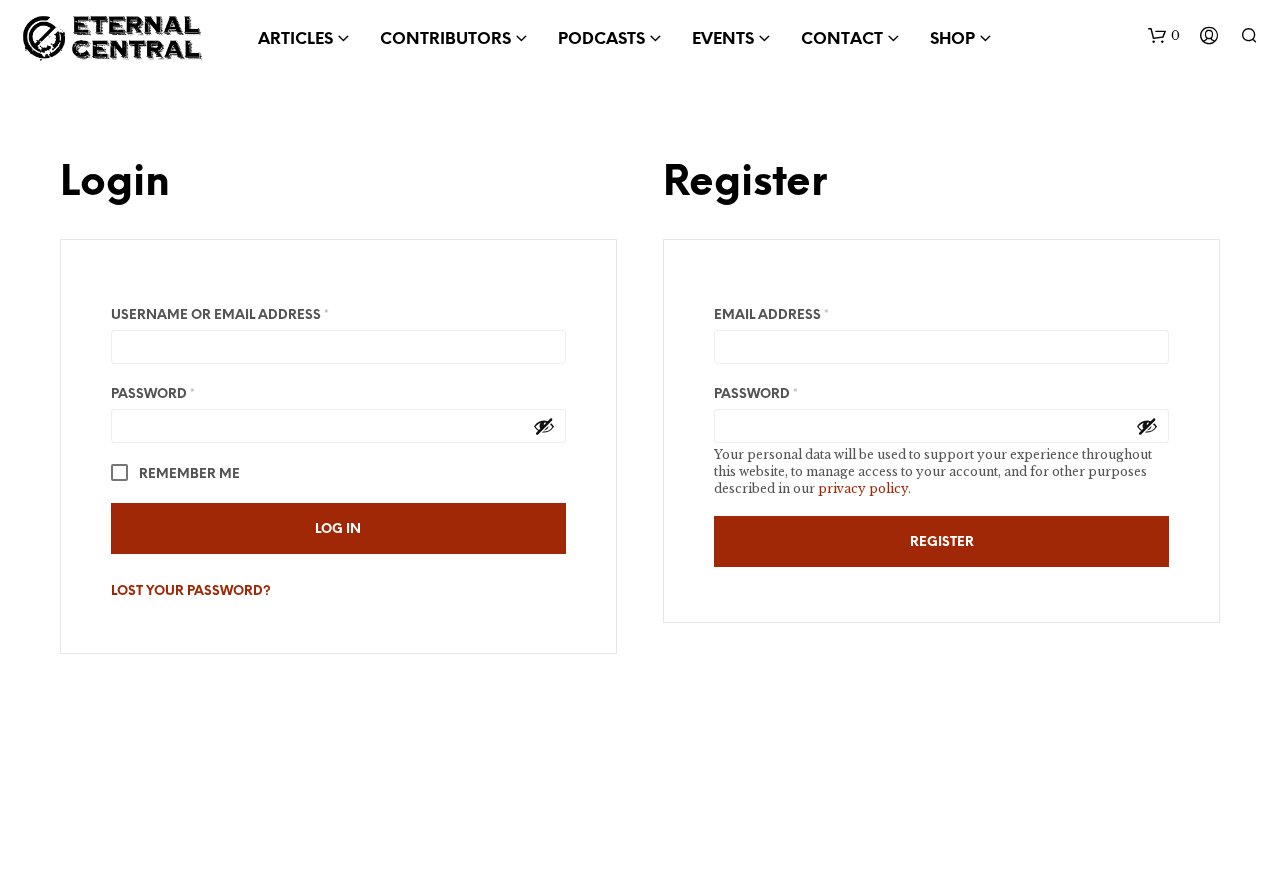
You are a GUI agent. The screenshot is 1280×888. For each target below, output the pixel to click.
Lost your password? (191, 591)
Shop (952, 39)
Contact (842, 39)
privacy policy (863, 488)
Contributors (445, 39)
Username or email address (254, 315)
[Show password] (544, 426)
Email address (805, 315)
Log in (338, 529)
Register (942, 542)
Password (187, 394)
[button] (1164, 36)
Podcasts (601, 39)
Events (723, 39)
